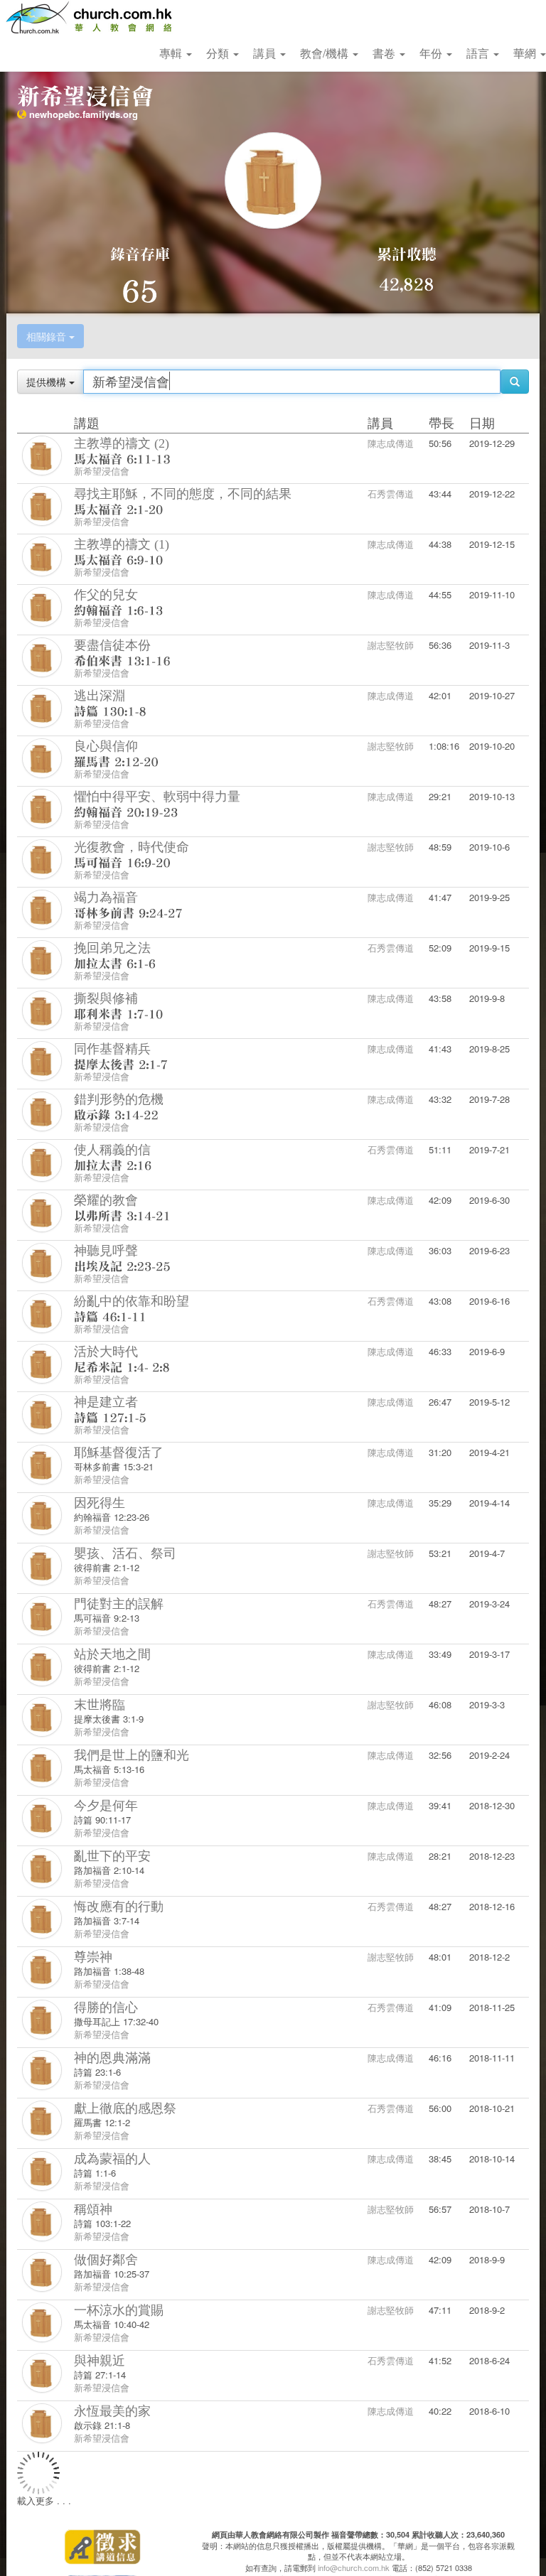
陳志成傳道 (391, 443)
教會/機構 (326, 53)
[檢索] (515, 382)
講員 (266, 53)
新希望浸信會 (102, 471)
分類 (219, 53)
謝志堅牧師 (391, 645)
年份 (432, 53)
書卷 (385, 53)
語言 (479, 53)
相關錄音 (48, 336)
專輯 (172, 53)
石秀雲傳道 (391, 494)
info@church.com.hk (354, 2567)
